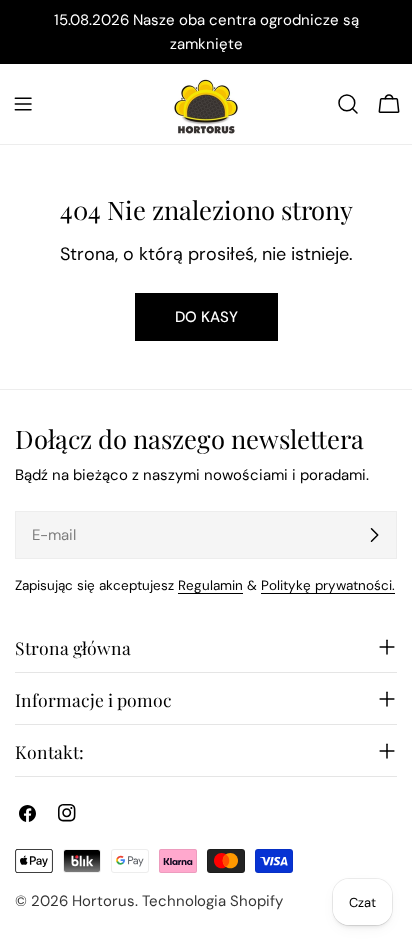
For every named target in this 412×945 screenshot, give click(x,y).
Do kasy (206, 317)
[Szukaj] (348, 104)
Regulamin (210, 585)
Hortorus (103, 901)
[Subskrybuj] (374, 535)
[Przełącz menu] (23, 104)
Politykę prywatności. (328, 585)
